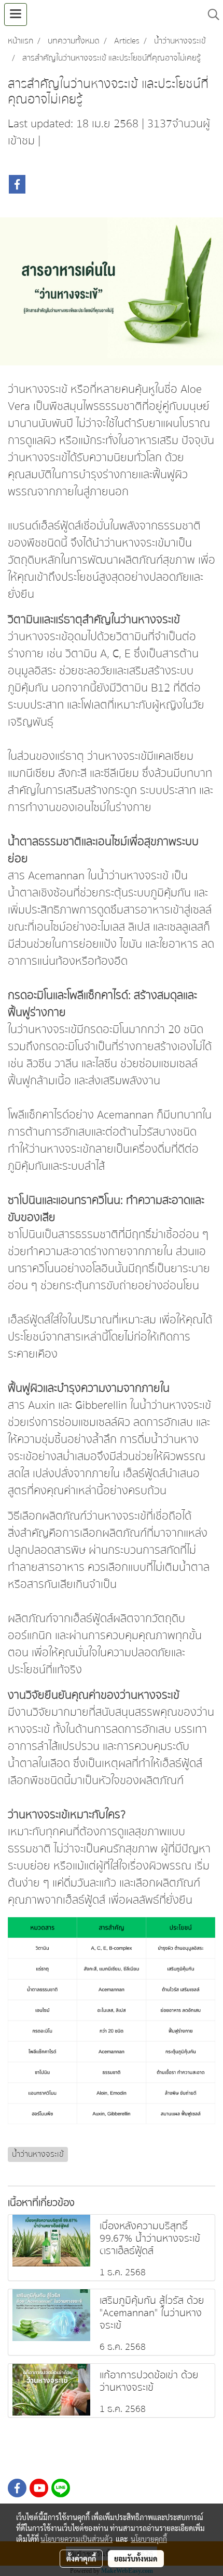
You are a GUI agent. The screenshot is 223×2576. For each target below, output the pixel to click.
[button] (210, 14)
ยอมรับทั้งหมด (136, 2558)
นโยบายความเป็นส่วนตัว (76, 2539)
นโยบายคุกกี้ (149, 2539)
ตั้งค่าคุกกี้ (81, 2558)
